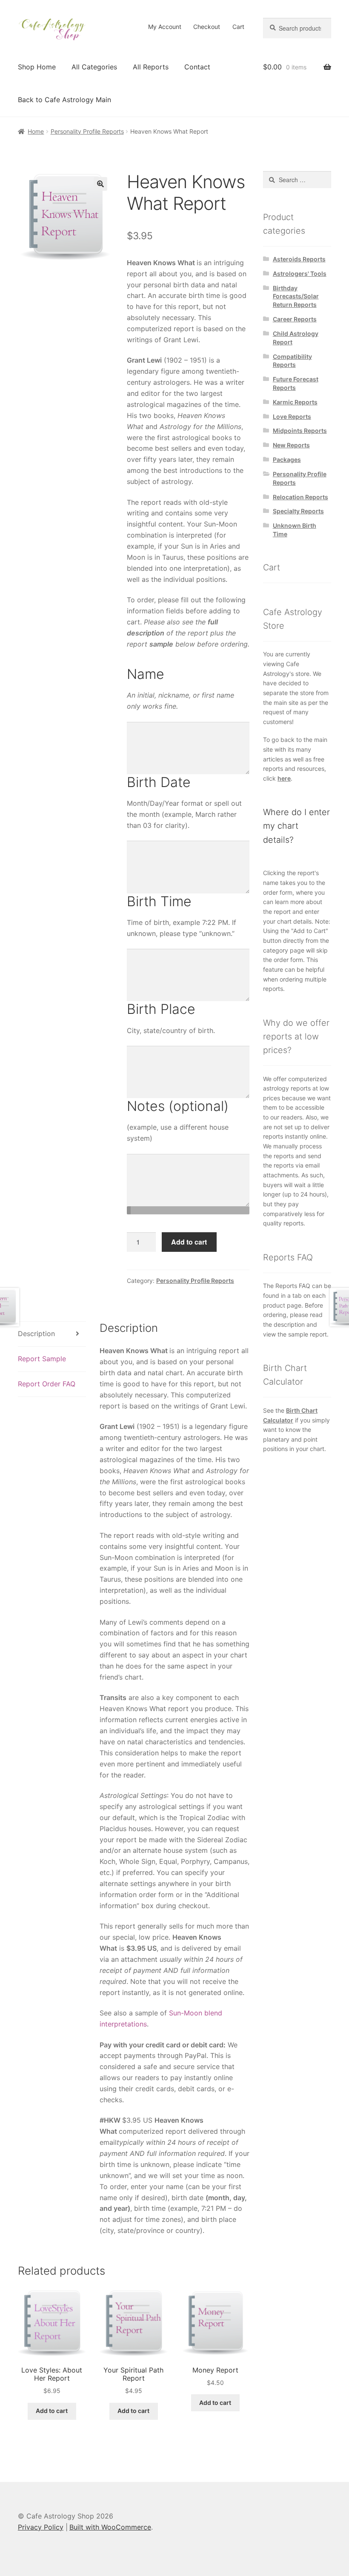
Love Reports (292, 416)
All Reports (151, 67)
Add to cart (189, 1242)
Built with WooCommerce (110, 2527)
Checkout (207, 27)
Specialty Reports (298, 511)
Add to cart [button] (52, 2411)
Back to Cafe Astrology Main (64, 100)
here (284, 778)
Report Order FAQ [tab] (47, 1384)
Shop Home (37, 67)
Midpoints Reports (300, 431)
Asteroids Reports (299, 259)
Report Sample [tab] (42, 1359)
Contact (197, 67)
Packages (287, 459)
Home (36, 131)
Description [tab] (36, 1334)
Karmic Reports (295, 402)
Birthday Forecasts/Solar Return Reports (296, 296)
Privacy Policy (41, 2527)
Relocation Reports (300, 497)
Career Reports (295, 319)
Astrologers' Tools (300, 273)
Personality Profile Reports (87, 131)
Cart (238, 27)
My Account (165, 27)
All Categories (94, 67)
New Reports (291, 445)
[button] (100, 184)
